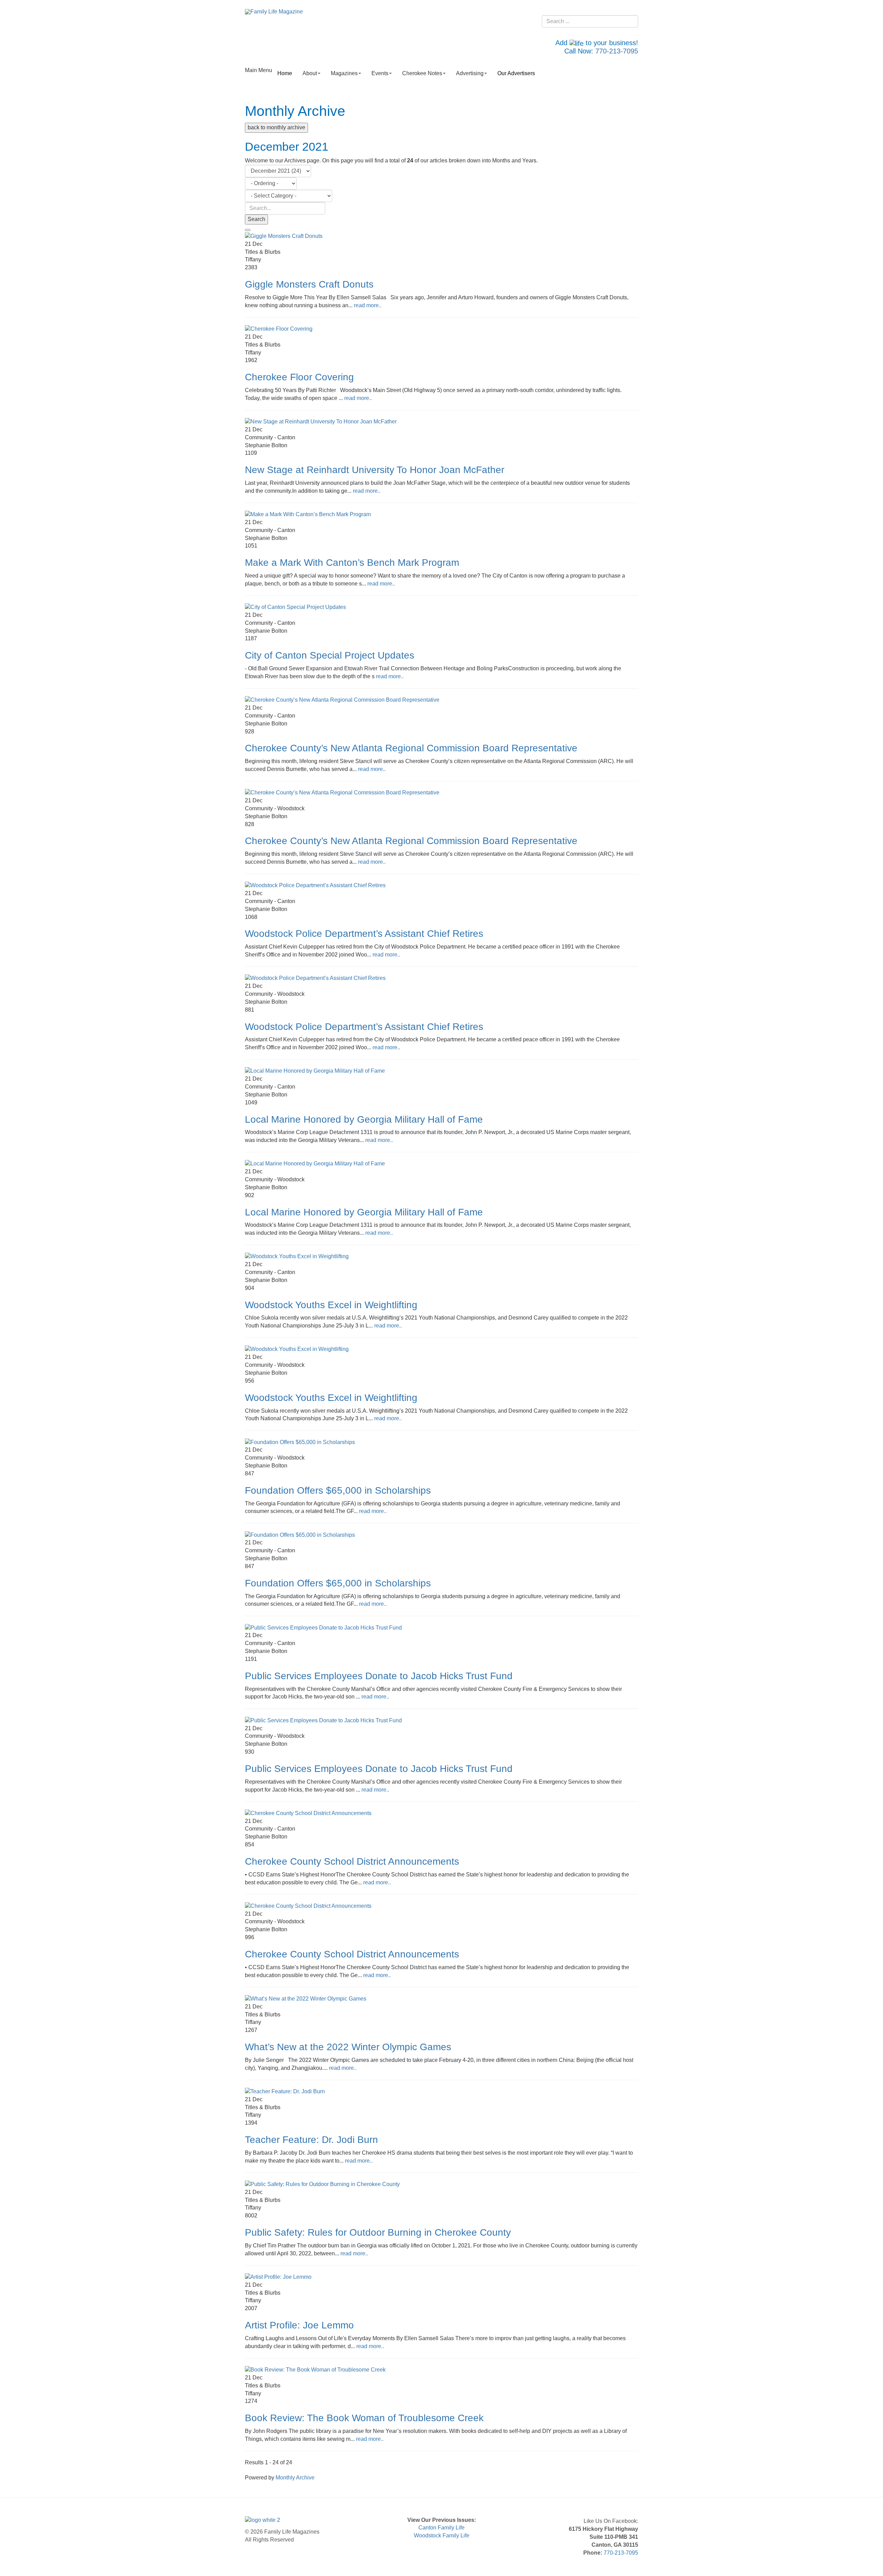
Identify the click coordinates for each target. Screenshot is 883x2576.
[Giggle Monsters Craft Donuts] (284, 236)
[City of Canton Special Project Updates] (295, 607)
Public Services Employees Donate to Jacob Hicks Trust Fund (379, 1676)
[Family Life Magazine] (274, 12)
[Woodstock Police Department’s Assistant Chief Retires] (315, 885)
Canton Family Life (441, 2528)
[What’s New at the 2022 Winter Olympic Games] (306, 1998)
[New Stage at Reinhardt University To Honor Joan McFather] (321, 422)
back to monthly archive (276, 127)
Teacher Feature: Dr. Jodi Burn (311, 2140)
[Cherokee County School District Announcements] (308, 1813)
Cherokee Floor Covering (299, 377)
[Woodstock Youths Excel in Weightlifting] (297, 1256)
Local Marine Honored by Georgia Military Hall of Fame (364, 1119)
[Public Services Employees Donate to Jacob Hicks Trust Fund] (323, 1627)
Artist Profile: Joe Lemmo (299, 2325)
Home (285, 73)
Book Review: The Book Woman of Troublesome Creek (364, 2418)
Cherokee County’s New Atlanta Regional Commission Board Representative (411, 748)
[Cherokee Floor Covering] (279, 329)
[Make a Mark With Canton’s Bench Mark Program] (308, 514)
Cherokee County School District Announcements (352, 1861)
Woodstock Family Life (442, 2535)
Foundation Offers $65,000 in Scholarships (338, 1490)
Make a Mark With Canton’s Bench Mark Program (352, 563)
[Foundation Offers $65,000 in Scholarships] (300, 1442)
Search (256, 219)
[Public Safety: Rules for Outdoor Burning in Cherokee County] (322, 2184)
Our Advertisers (516, 73)
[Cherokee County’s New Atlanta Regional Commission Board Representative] (342, 700)
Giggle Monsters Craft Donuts (309, 284)
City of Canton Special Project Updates (330, 655)
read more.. (368, 305)
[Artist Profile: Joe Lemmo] (278, 2277)
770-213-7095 (617, 51)
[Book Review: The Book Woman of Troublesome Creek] (315, 2370)
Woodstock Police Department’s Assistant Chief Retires (364, 934)
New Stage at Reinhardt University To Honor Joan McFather (375, 470)
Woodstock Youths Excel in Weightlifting (331, 1305)
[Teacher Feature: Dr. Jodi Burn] (285, 2091)
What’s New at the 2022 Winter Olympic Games (348, 2047)
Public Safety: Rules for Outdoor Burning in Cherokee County (378, 2232)
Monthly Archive (295, 2478)
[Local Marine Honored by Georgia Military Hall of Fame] (315, 1071)
